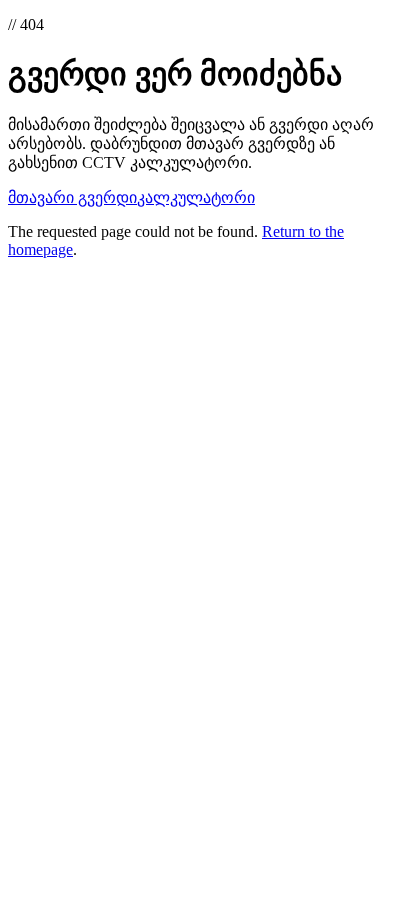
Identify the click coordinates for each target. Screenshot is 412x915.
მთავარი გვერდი (72, 197)
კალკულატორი (196, 197)
